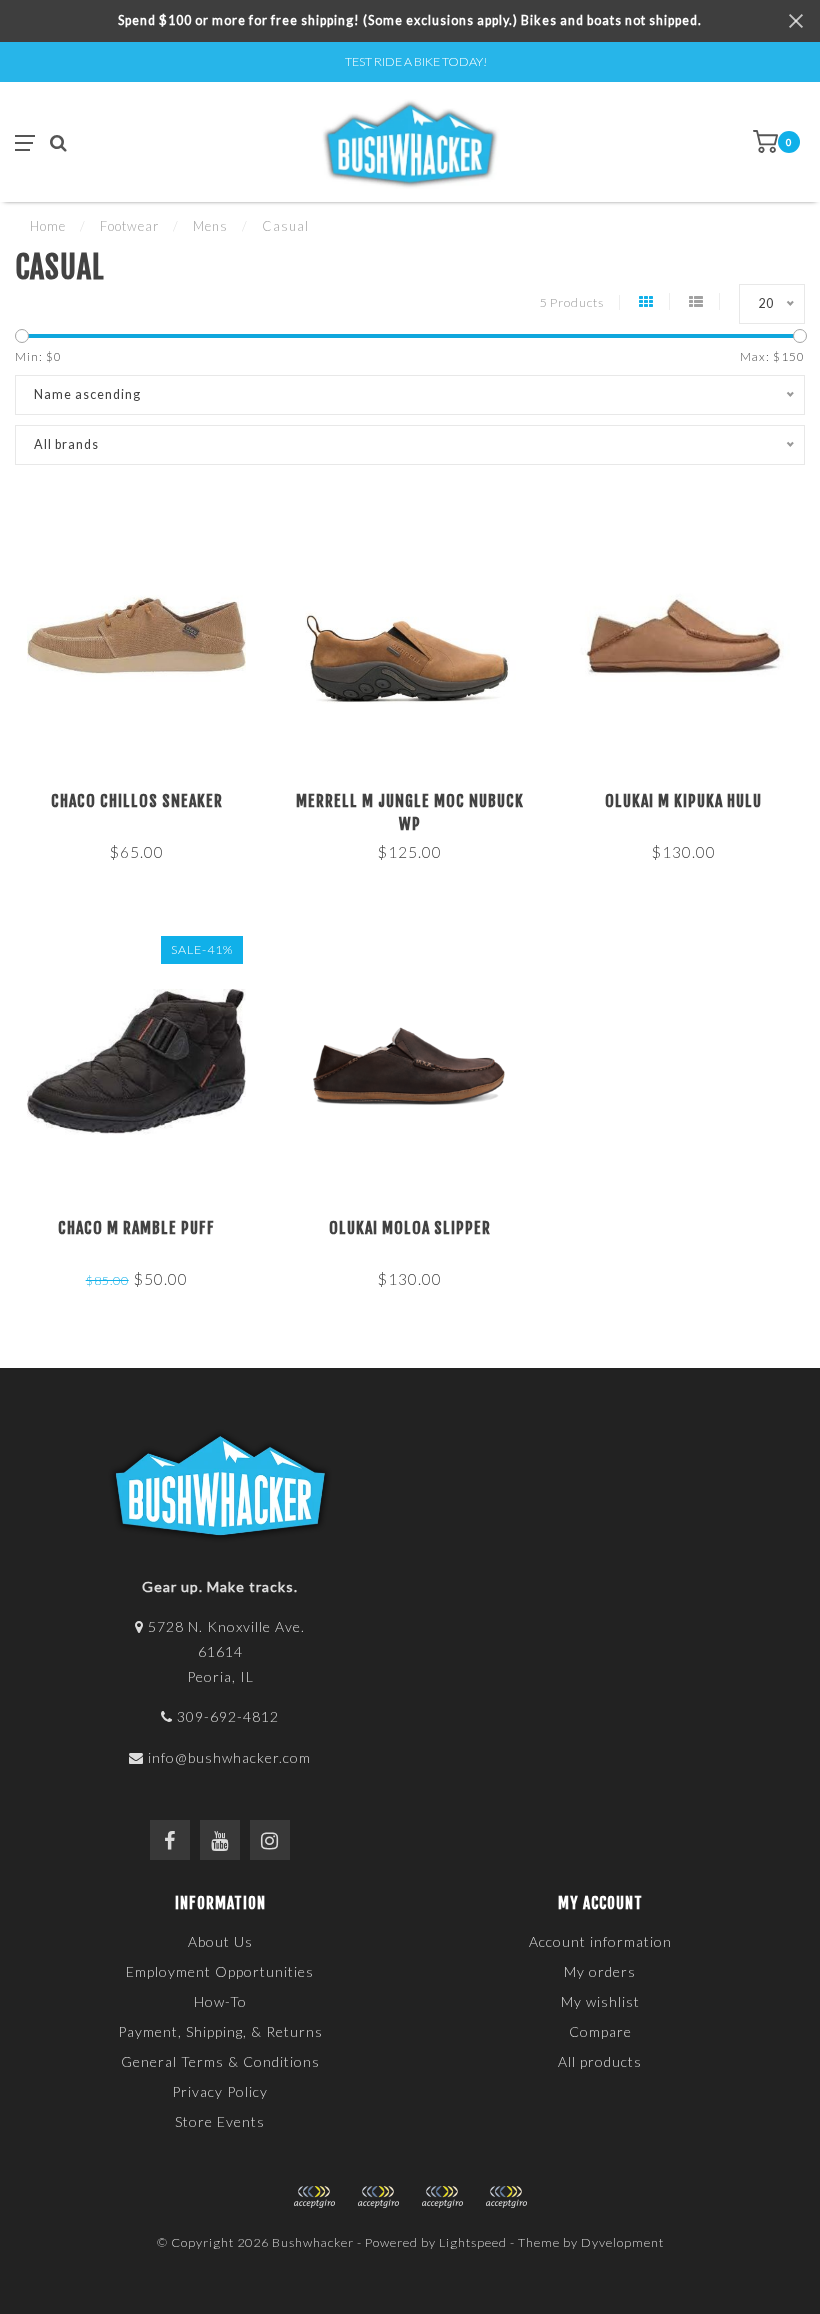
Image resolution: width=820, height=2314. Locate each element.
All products (600, 2061)
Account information (600, 1941)
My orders (600, 1971)
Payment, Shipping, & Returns (220, 2031)
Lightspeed (473, 2242)
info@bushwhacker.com (229, 1757)
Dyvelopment (622, 2242)
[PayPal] (378, 2197)
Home (48, 226)
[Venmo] (506, 2197)
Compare (600, 2031)
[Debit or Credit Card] (314, 2197)
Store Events (220, 2121)
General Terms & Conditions (220, 2061)
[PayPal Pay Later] (442, 2197)
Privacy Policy (220, 2091)
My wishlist (600, 2001)
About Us (220, 1941)
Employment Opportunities (220, 1971)
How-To (220, 2001)
